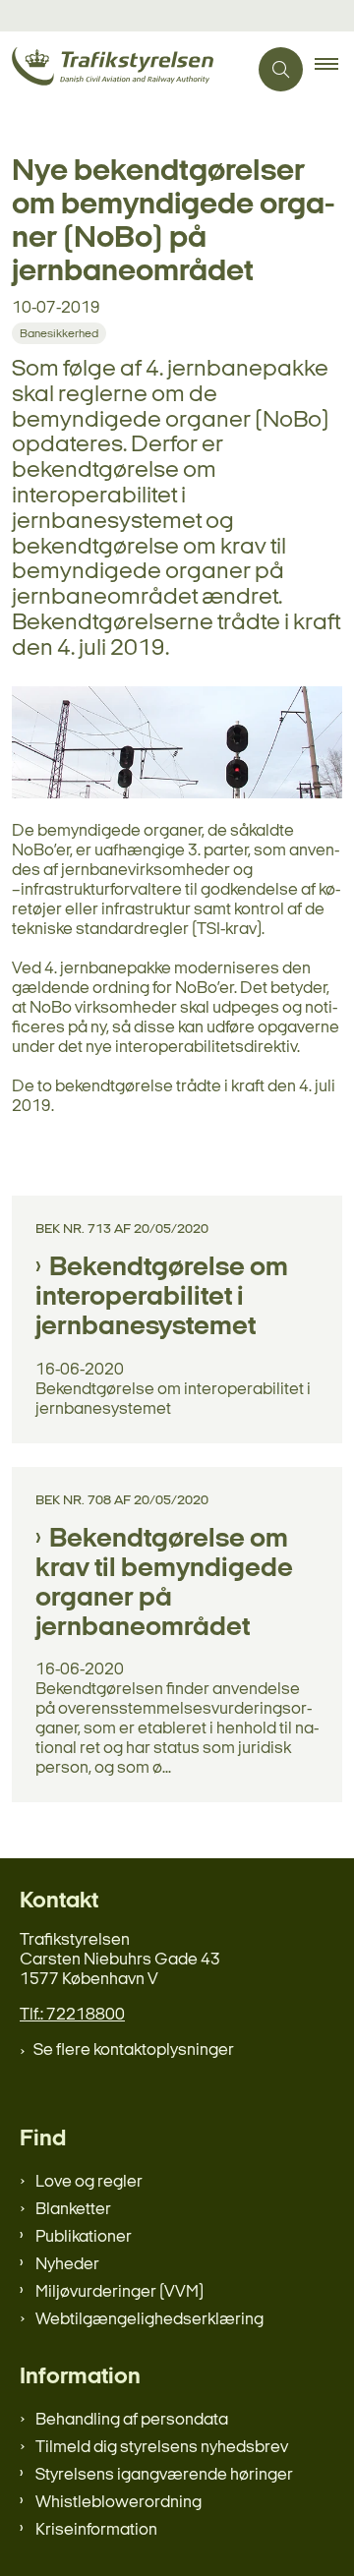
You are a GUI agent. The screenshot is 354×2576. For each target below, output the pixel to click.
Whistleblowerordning (118, 2503)
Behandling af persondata (132, 2420)
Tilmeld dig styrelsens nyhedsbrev (162, 2448)
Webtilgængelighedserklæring (149, 2320)
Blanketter (73, 2210)
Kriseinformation (96, 2530)
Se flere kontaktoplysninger (134, 2050)
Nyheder (67, 2265)
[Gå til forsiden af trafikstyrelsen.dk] (123, 69)
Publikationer (84, 2237)
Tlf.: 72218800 (72, 2015)
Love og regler (89, 2182)
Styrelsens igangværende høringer (164, 2475)
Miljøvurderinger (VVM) (119, 2292)
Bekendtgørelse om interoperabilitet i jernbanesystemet (162, 1298)
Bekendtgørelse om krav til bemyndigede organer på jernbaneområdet (164, 1584)
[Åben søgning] (281, 69)
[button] (334, 70)
